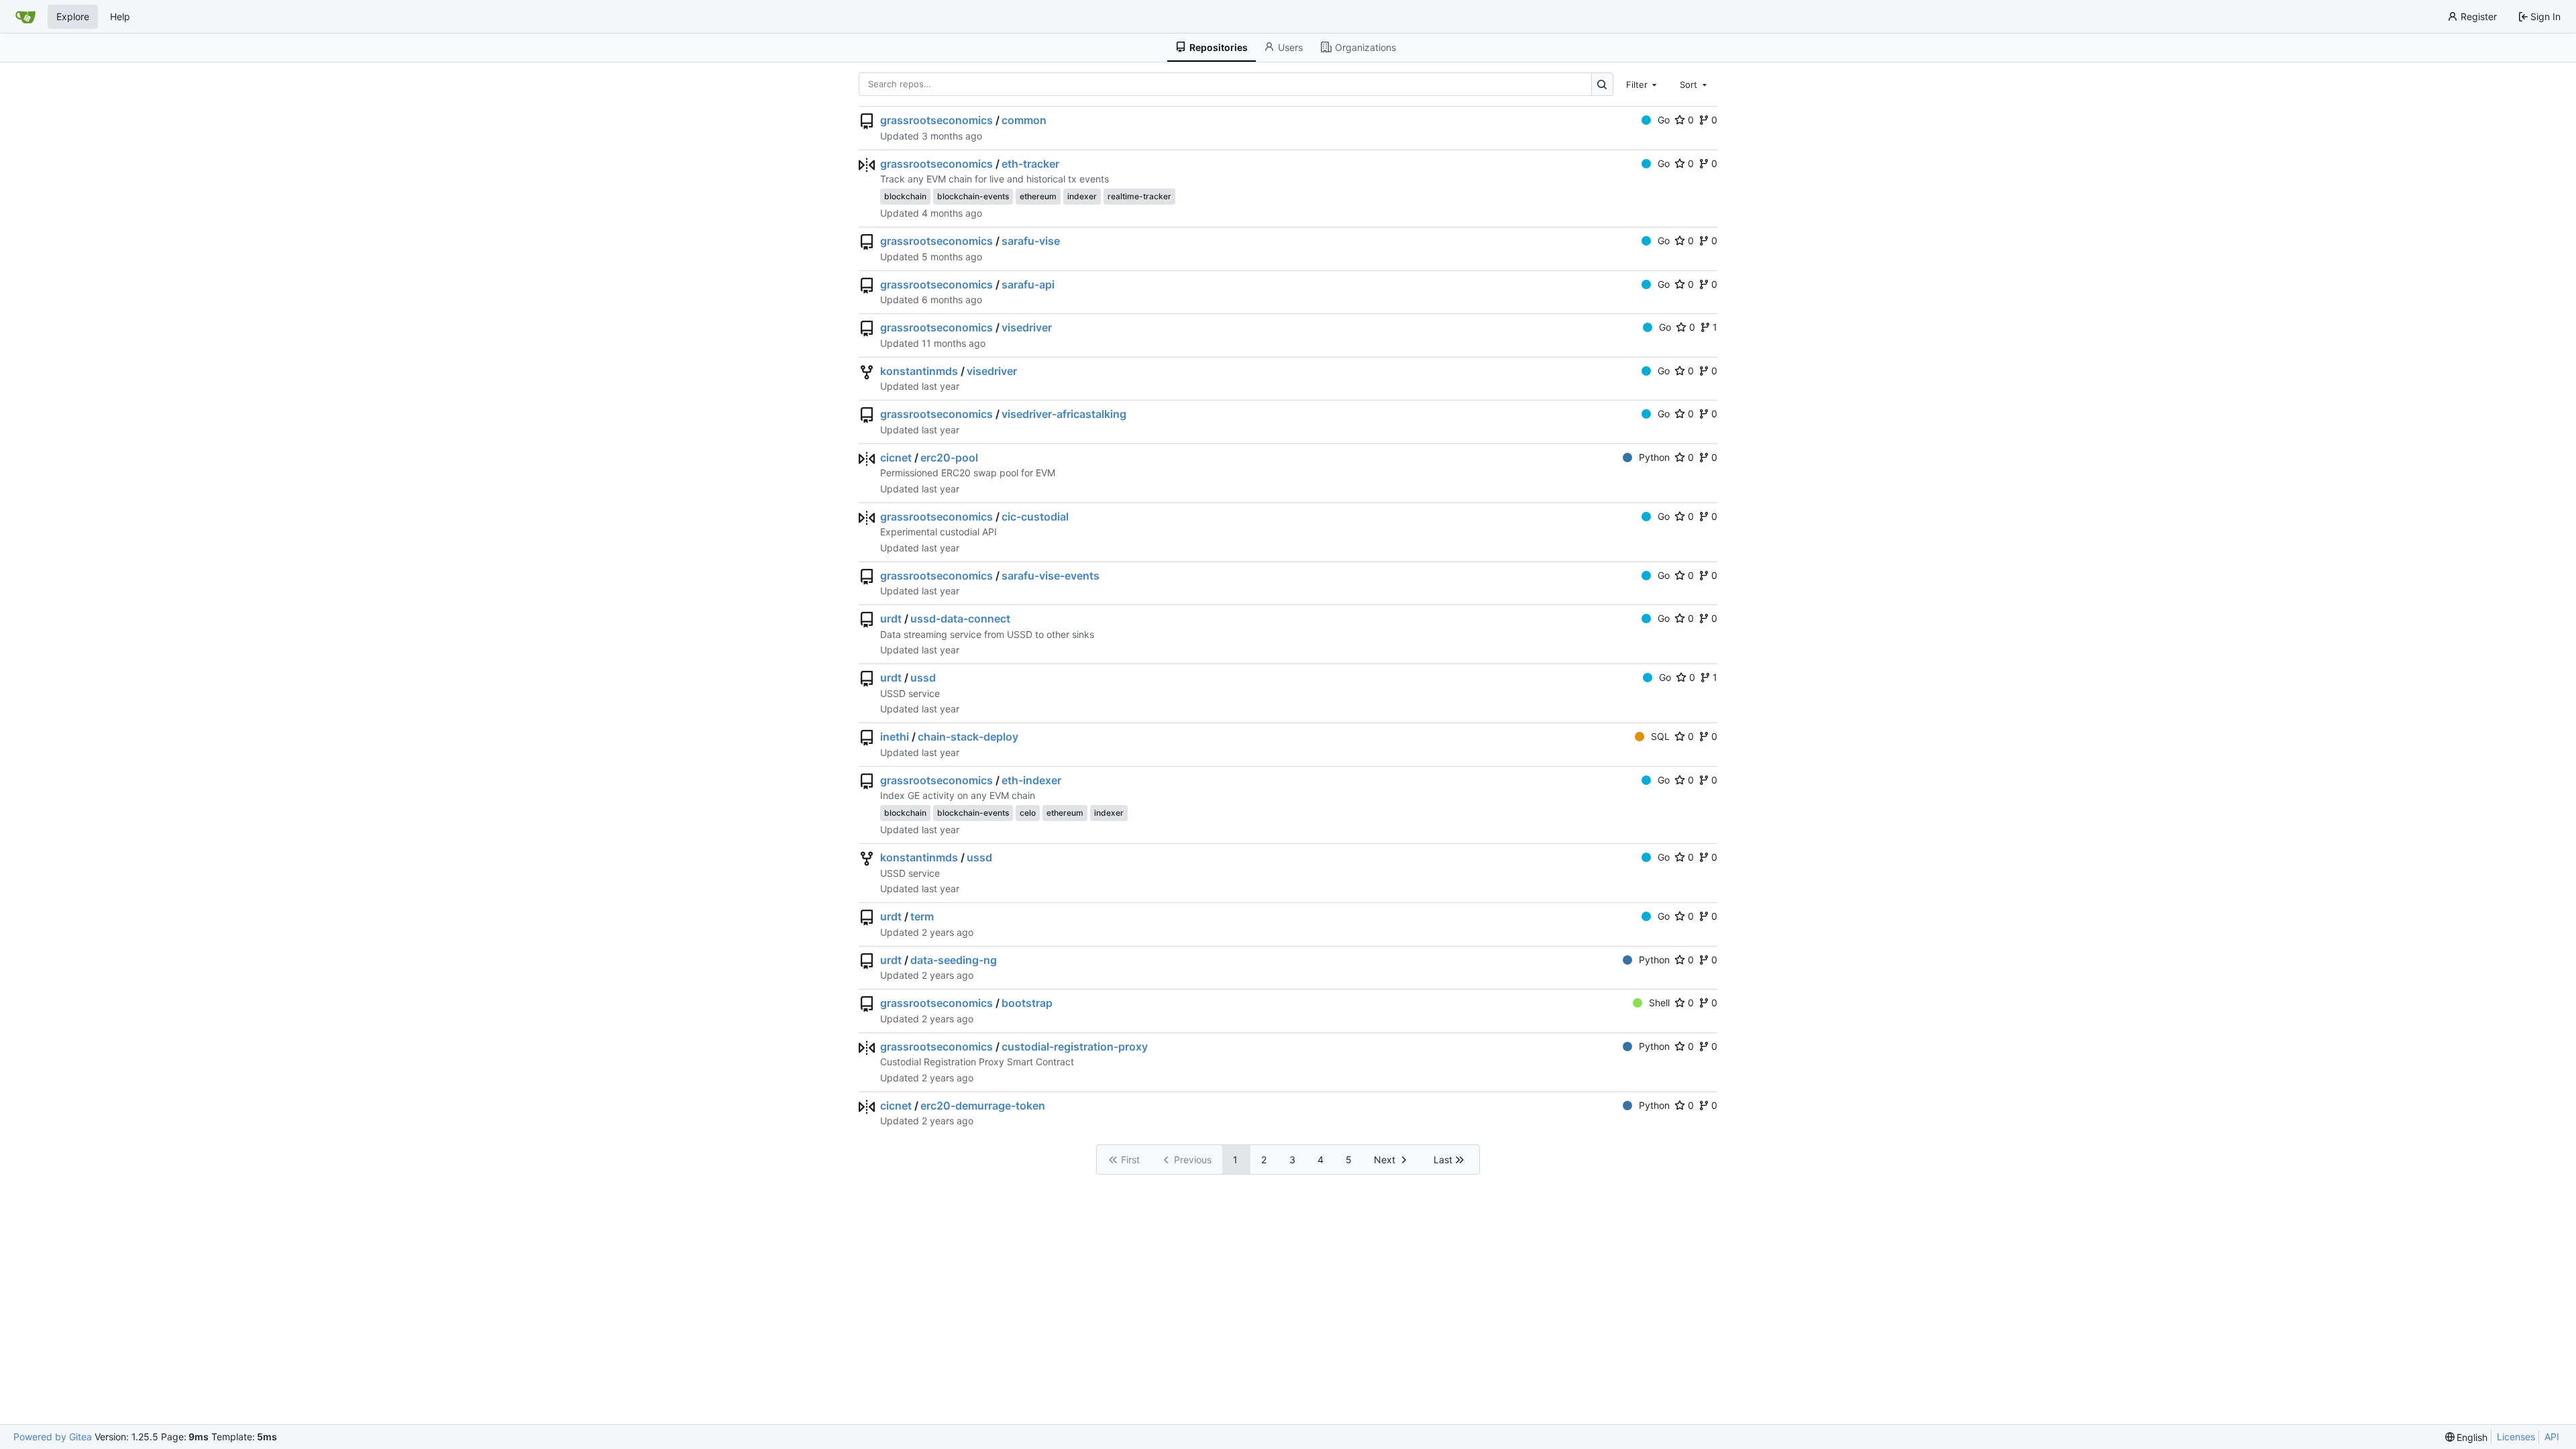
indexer (1082, 196)
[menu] (2467, 1437)
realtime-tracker (1139, 196)
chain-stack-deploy (968, 737)
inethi (895, 737)
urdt (891, 619)
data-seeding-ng (954, 960)
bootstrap (1027, 1003)
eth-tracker (1030, 164)
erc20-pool (949, 458)
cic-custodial (1035, 517)
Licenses (2516, 1437)
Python (1654, 457)
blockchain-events (973, 196)
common (1024, 120)
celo (1028, 813)
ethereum (1038, 196)
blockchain (905, 196)
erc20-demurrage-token (983, 1106)
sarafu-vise (1031, 241)
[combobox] (1643, 84)
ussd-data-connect (960, 619)
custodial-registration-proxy (1075, 1046)
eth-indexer (1031, 780)
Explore (73, 16)
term (922, 916)
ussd (923, 678)
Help (120, 16)
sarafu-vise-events (1051, 576)
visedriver (1027, 327)
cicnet (896, 458)
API (2552, 1437)
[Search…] (1602, 84)
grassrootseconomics (936, 120)
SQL (1660, 736)
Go (1664, 120)
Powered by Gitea (53, 1437)
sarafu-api (1028, 284)
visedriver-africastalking (1064, 414)
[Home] (25, 17)
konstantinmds (919, 371)
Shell (1659, 1003)
